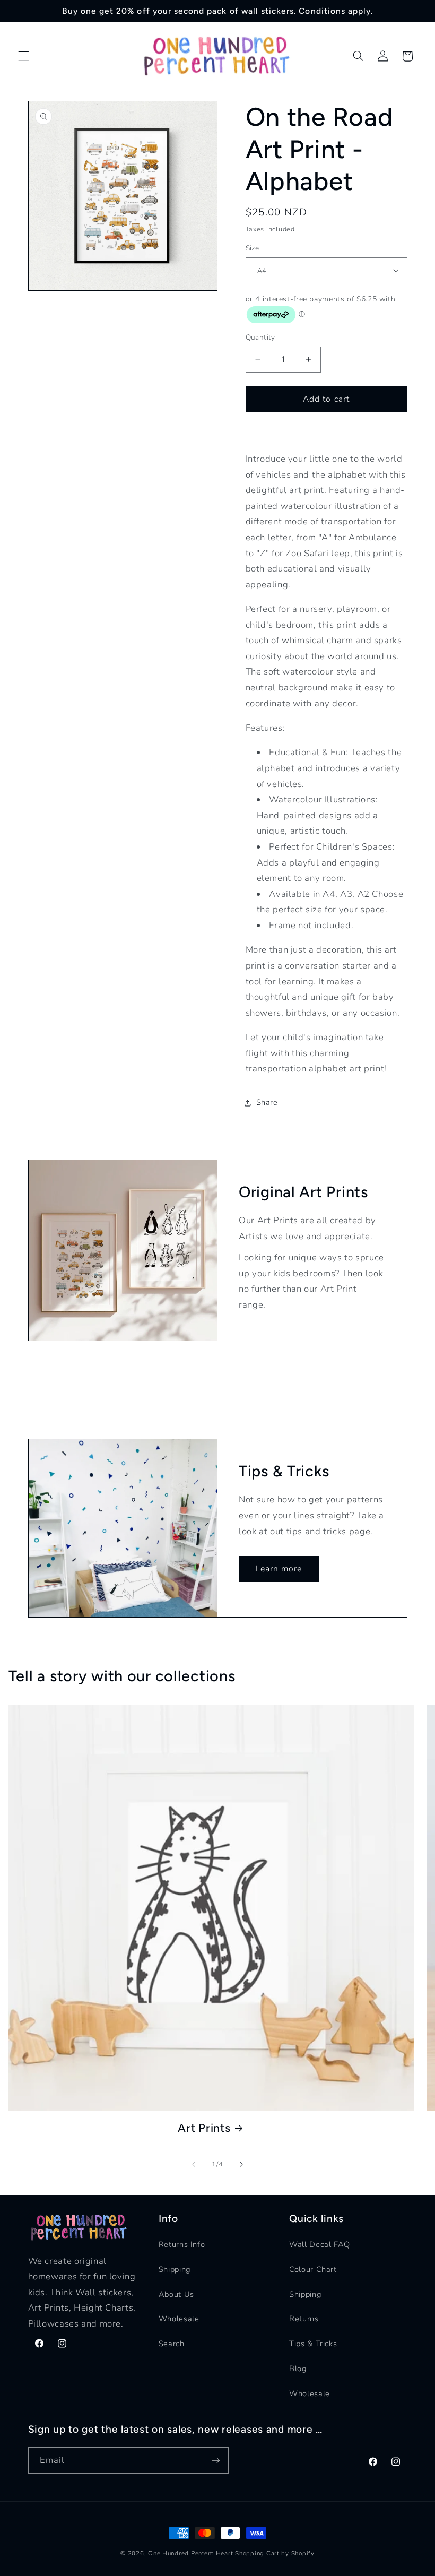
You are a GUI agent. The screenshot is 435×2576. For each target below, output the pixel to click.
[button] (23, 56)
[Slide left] (194, 2164)
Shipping (175, 2269)
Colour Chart (313, 2269)
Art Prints (204, 2128)
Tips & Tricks (313, 2344)
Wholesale (179, 2319)
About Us (176, 2294)
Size (253, 248)
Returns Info (182, 2244)
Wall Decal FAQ (320, 2244)
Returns (304, 2319)
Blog (298, 2368)
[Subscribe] (215, 2460)
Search (172, 2344)
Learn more (279, 1569)
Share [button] (267, 1102)
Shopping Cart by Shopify (275, 2553)
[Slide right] (241, 2164)
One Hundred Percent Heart (192, 2553)
